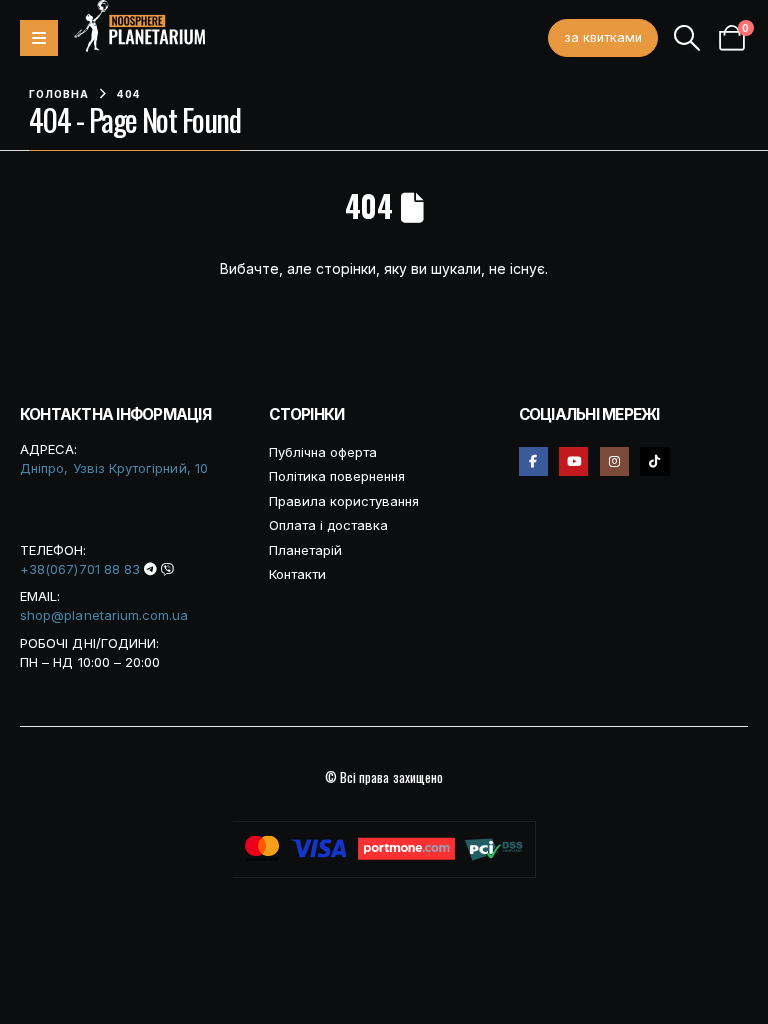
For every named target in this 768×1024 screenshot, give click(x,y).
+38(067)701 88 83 (80, 569)
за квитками (603, 37)
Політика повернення (337, 476)
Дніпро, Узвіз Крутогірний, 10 (114, 468)
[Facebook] (533, 461)
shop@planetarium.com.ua (104, 615)
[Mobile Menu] (39, 38)
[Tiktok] (654, 461)
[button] (687, 38)
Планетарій (305, 550)
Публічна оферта (323, 452)
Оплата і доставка (328, 525)
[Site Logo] (139, 26)
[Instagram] (614, 461)
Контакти (297, 574)
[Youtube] (573, 461)
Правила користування (344, 501)
